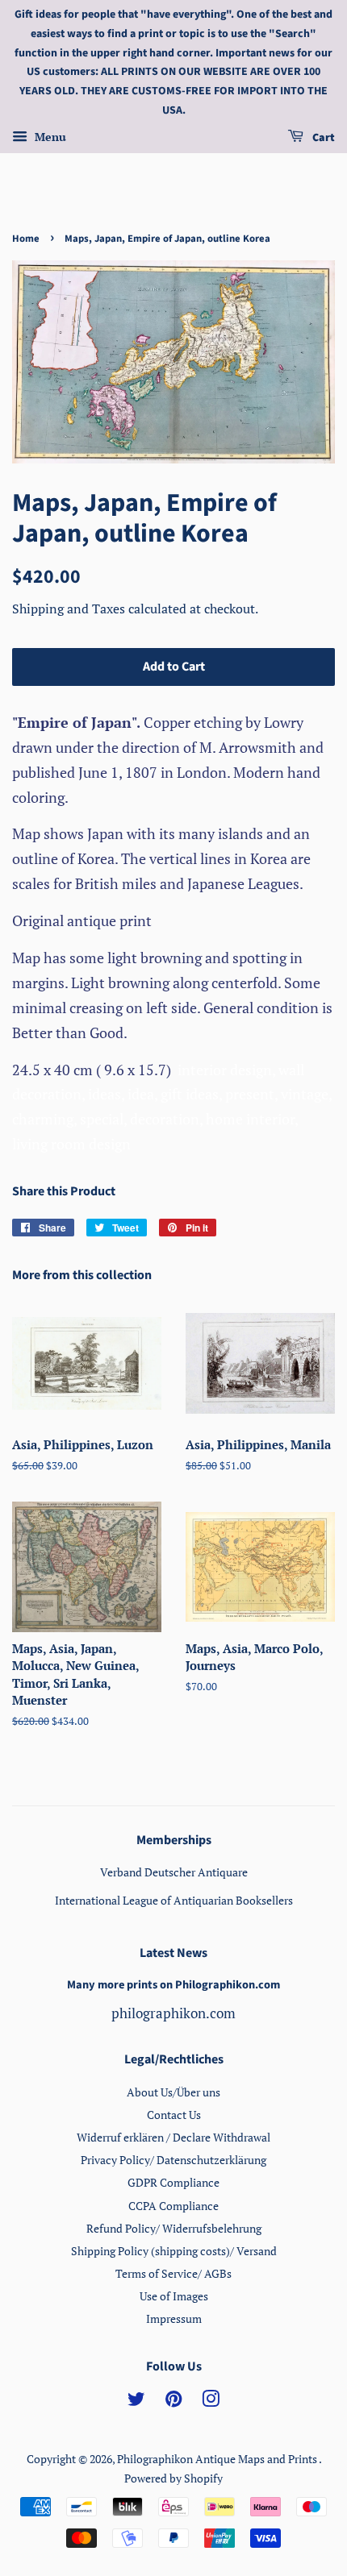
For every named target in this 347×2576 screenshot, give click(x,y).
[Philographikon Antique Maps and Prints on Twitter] (136, 2401)
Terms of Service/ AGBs (173, 2273)
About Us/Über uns (173, 2092)
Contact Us (174, 2115)
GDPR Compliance (173, 2182)
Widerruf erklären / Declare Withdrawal (173, 2137)
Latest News (173, 1953)
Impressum (174, 2318)
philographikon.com (173, 2013)
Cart (322, 138)
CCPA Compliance (173, 2206)
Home (26, 239)
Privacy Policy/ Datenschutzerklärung (173, 2160)
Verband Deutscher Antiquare (174, 1872)
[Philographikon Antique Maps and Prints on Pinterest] (173, 2401)
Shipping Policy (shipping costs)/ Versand (174, 2251)
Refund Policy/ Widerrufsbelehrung (174, 2228)
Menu (49, 137)
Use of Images (174, 2296)
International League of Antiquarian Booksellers (174, 1900)
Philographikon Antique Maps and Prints (218, 2459)
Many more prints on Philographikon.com (173, 1985)
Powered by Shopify (173, 2478)
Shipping (40, 609)
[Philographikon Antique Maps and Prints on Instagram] (211, 2401)
